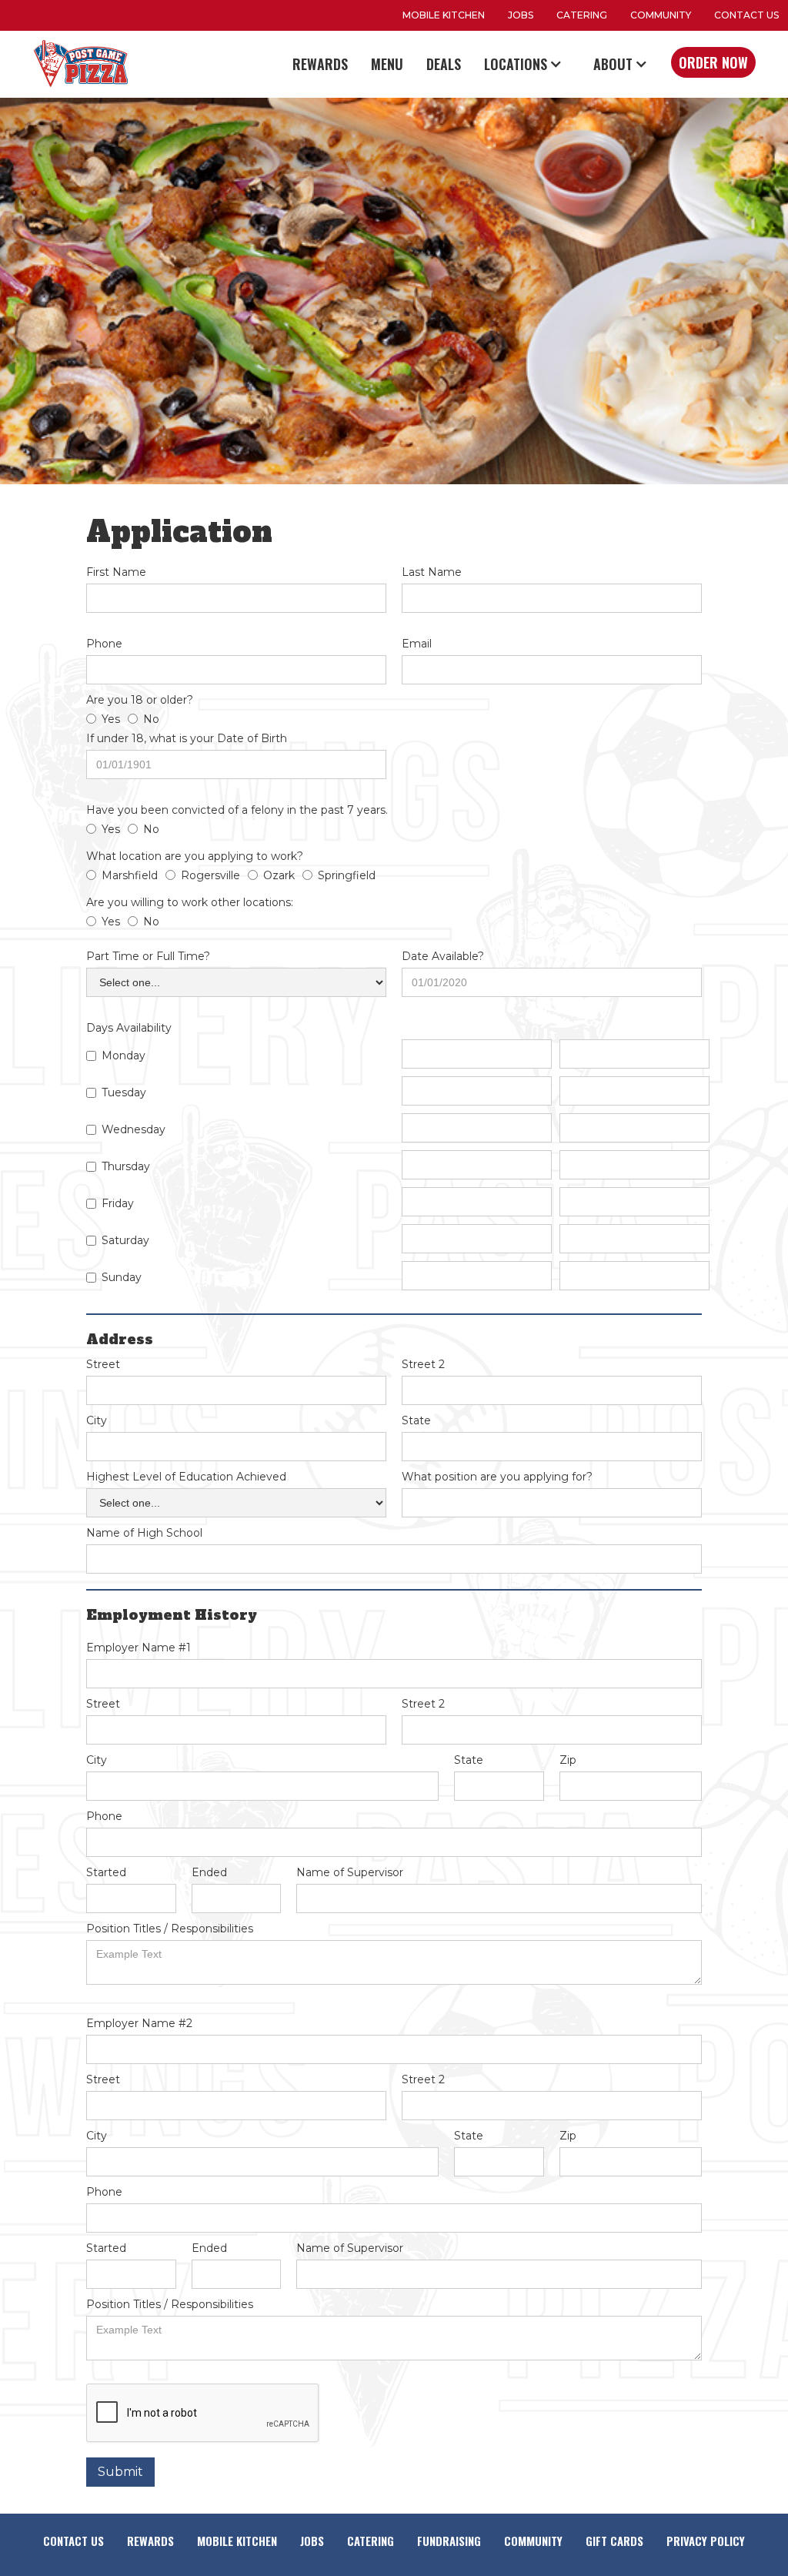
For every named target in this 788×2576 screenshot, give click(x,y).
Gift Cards (614, 2541)
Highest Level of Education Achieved (186, 1477)
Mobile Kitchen (237, 2541)
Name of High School (144, 1533)
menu (387, 64)
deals (444, 64)
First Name (116, 572)
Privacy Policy (706, 2541)
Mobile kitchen (444, 15)
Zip (568, 1760)
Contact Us (746, 15)
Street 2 (423, 1364)
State (416, 1420)
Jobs (521, 15)
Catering (582, 15)
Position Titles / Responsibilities (170, 1929)
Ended (209, 1872)
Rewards (320, 64)
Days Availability (129, 1028)
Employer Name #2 (139, 2023)
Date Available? (443, 956)
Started (106, 1872)
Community (661, 15)
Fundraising (449, 2541)
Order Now (713, 62)
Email (417, 644)
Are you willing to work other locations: (190, 902)
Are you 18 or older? (140, 700)
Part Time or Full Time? (148, 956)
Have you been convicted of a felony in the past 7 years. (237, 810)
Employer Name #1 (139, 1648)
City (97, 1420)
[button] (527, 64)
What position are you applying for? (497, 1477)
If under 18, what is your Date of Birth (187, 738)
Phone (104, 644)
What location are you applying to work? (195, 856)
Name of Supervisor (350, 1872)
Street (103, 1364)
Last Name (432, 572)
